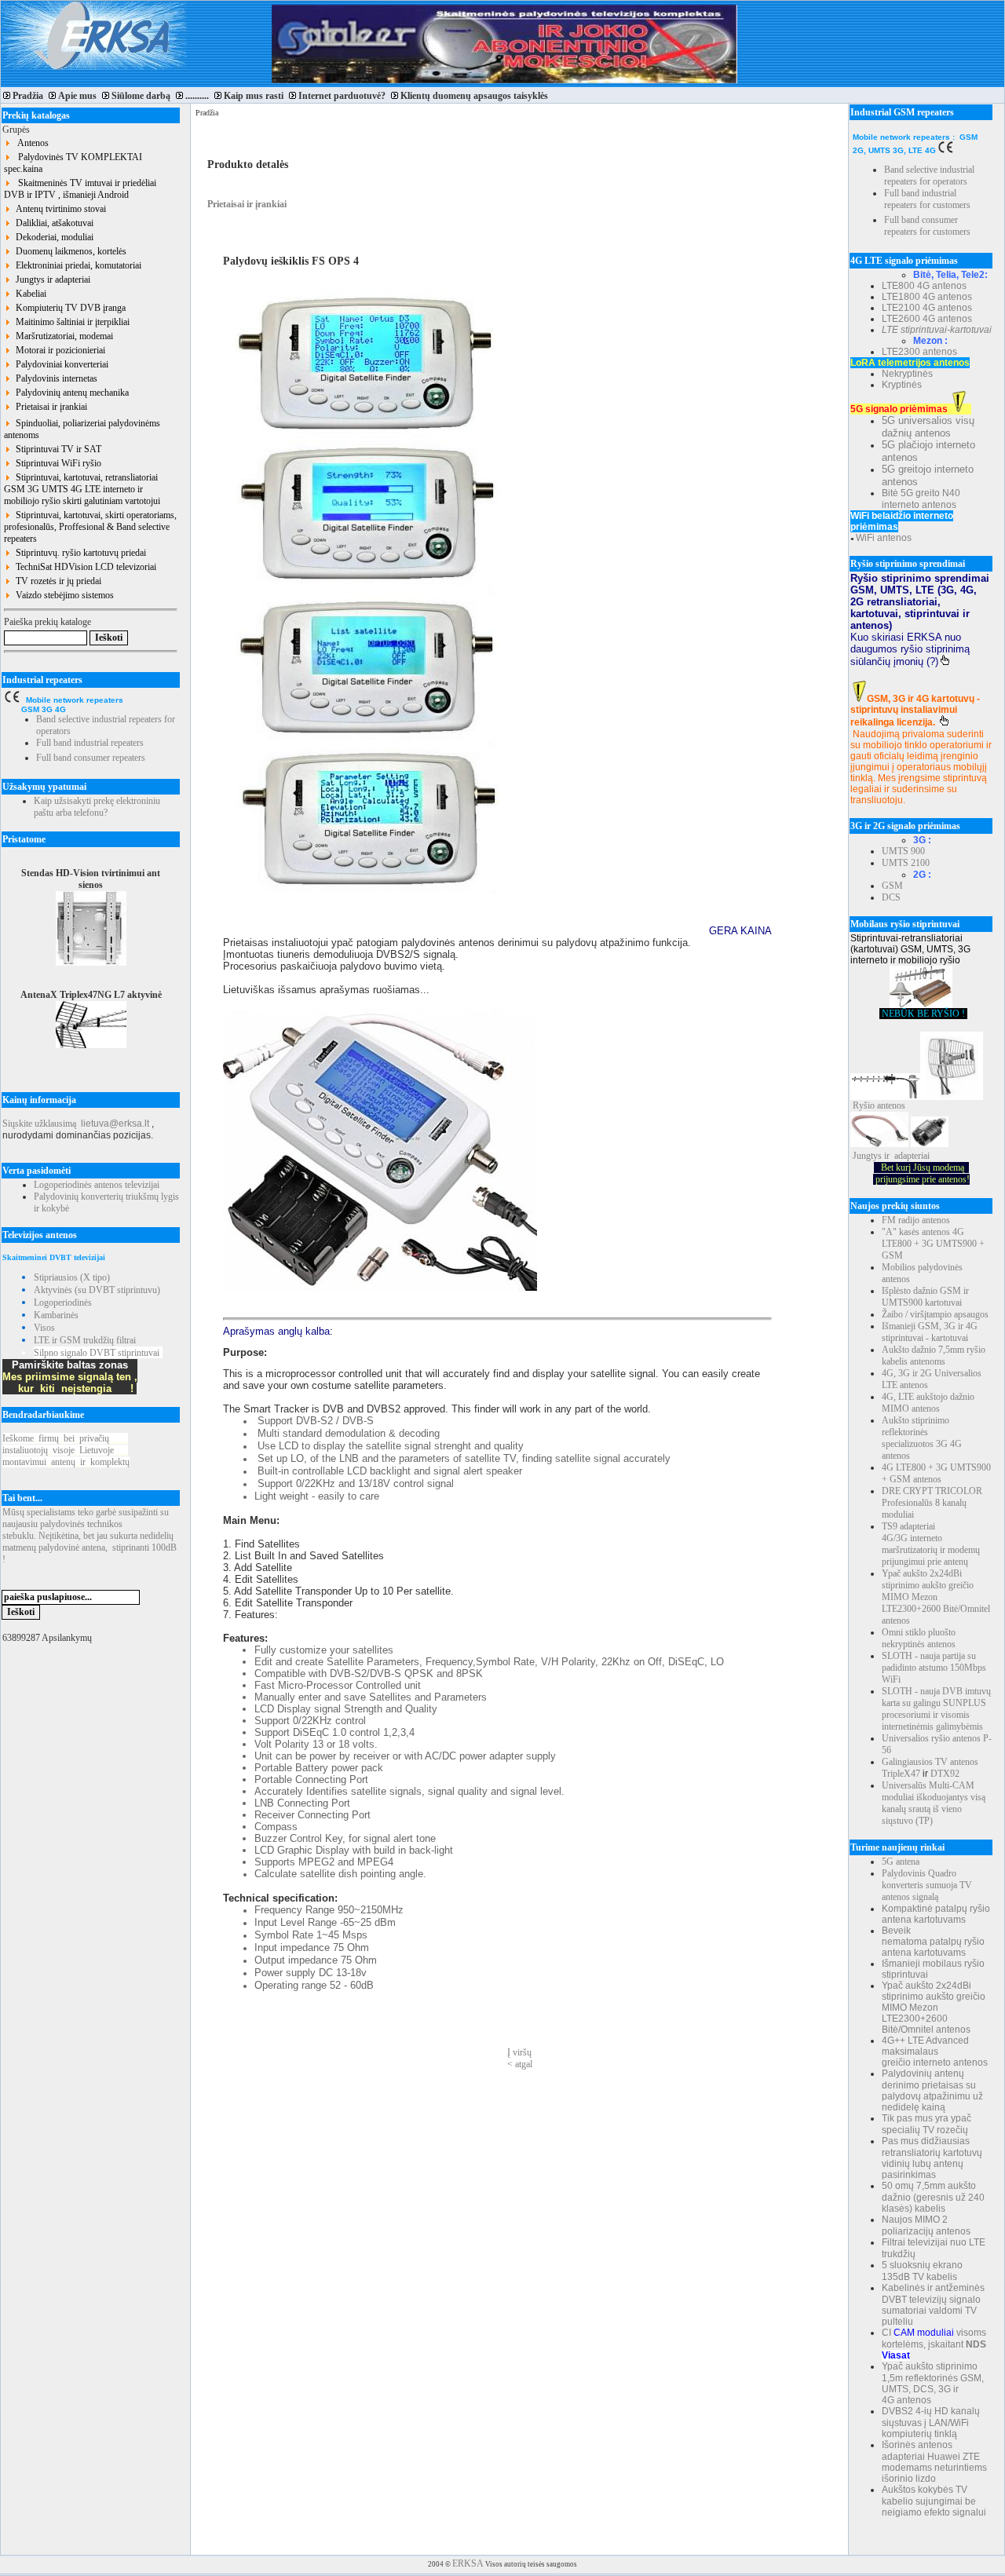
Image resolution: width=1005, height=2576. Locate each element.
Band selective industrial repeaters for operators (929, 175)
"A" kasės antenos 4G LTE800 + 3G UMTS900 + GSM (933, 1244)
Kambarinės (56, 1315)
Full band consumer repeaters (91, 758)
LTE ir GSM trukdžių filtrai (85, 1340)
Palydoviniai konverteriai (60, 364)
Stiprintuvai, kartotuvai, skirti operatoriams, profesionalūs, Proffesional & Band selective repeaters (90, 527)
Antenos (30, 143)
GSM (892, 886)
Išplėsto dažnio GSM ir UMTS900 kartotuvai (925, 1297)
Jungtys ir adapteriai (51, 280)
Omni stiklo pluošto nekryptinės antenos (919, 1638)
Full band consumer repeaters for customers (927, 226)
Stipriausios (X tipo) (72, 1277)
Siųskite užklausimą (39, 1124)
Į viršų (519, 2052)
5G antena (901, 1862)
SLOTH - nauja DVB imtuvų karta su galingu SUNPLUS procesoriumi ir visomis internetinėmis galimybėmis (936, 1709)
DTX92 (945, 1774)
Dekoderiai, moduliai (52, 237)
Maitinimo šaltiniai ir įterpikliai (70, 322)
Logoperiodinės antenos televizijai (97, 1185)
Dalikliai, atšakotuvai (52, 223)
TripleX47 (901, 1774)
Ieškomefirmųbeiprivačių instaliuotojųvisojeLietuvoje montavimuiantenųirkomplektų (66, 1450)
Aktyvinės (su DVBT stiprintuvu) (97, 1290)
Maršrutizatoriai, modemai (62, 336)
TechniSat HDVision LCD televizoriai (84, 567)
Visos (44, 1328)
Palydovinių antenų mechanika (70, 393)
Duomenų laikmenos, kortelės (69, 251)
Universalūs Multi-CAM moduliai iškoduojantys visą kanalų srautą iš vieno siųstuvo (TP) (934, 1803)
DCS (891, 897)
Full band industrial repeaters (90, 743)
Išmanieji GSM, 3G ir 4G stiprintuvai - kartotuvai (930, 1332)
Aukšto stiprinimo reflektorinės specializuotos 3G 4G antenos (922, 1438)
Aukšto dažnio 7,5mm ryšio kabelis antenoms (934, 1356)
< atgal (520, 2064)
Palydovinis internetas (54, 378)
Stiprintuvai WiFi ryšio (56, 463)
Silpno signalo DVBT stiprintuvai (97, 1353)
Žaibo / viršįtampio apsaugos (935, 1314)
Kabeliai (29, 294)
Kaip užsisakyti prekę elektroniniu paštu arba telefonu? (97, 807)
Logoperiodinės (63, 1303)
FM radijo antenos (916, 1220)
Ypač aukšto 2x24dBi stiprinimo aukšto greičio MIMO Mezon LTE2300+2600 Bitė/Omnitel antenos (936, 1597)
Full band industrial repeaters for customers (927, 199)
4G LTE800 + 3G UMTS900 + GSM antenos (936, 1473)
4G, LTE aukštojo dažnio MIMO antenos (928, 1403)
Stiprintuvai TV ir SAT (56, 449)
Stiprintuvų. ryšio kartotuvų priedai (79, 553)
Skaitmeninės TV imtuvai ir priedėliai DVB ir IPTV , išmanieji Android (80, 189)
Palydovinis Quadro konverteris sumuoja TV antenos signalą (927, 1885)
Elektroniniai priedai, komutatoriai (76, 265)
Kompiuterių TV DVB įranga (68, 308)
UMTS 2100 (906, 863)
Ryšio (864, 1105)
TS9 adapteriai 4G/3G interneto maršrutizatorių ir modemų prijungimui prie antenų (931, 1544)
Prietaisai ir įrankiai (49, 407)
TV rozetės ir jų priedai (56, 581)
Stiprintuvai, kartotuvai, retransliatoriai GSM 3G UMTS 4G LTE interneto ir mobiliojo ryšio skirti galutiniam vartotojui (82, 489)
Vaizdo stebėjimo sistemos (62, 595)
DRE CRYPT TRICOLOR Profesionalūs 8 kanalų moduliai (932, 1503)
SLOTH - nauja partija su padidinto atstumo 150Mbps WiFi (934, 1668)
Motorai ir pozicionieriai (58, 350)
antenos (891, 1105)
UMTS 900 (903, 851)
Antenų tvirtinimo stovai (58, 209)
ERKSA (468, 2563)
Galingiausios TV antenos (930, 1762)
